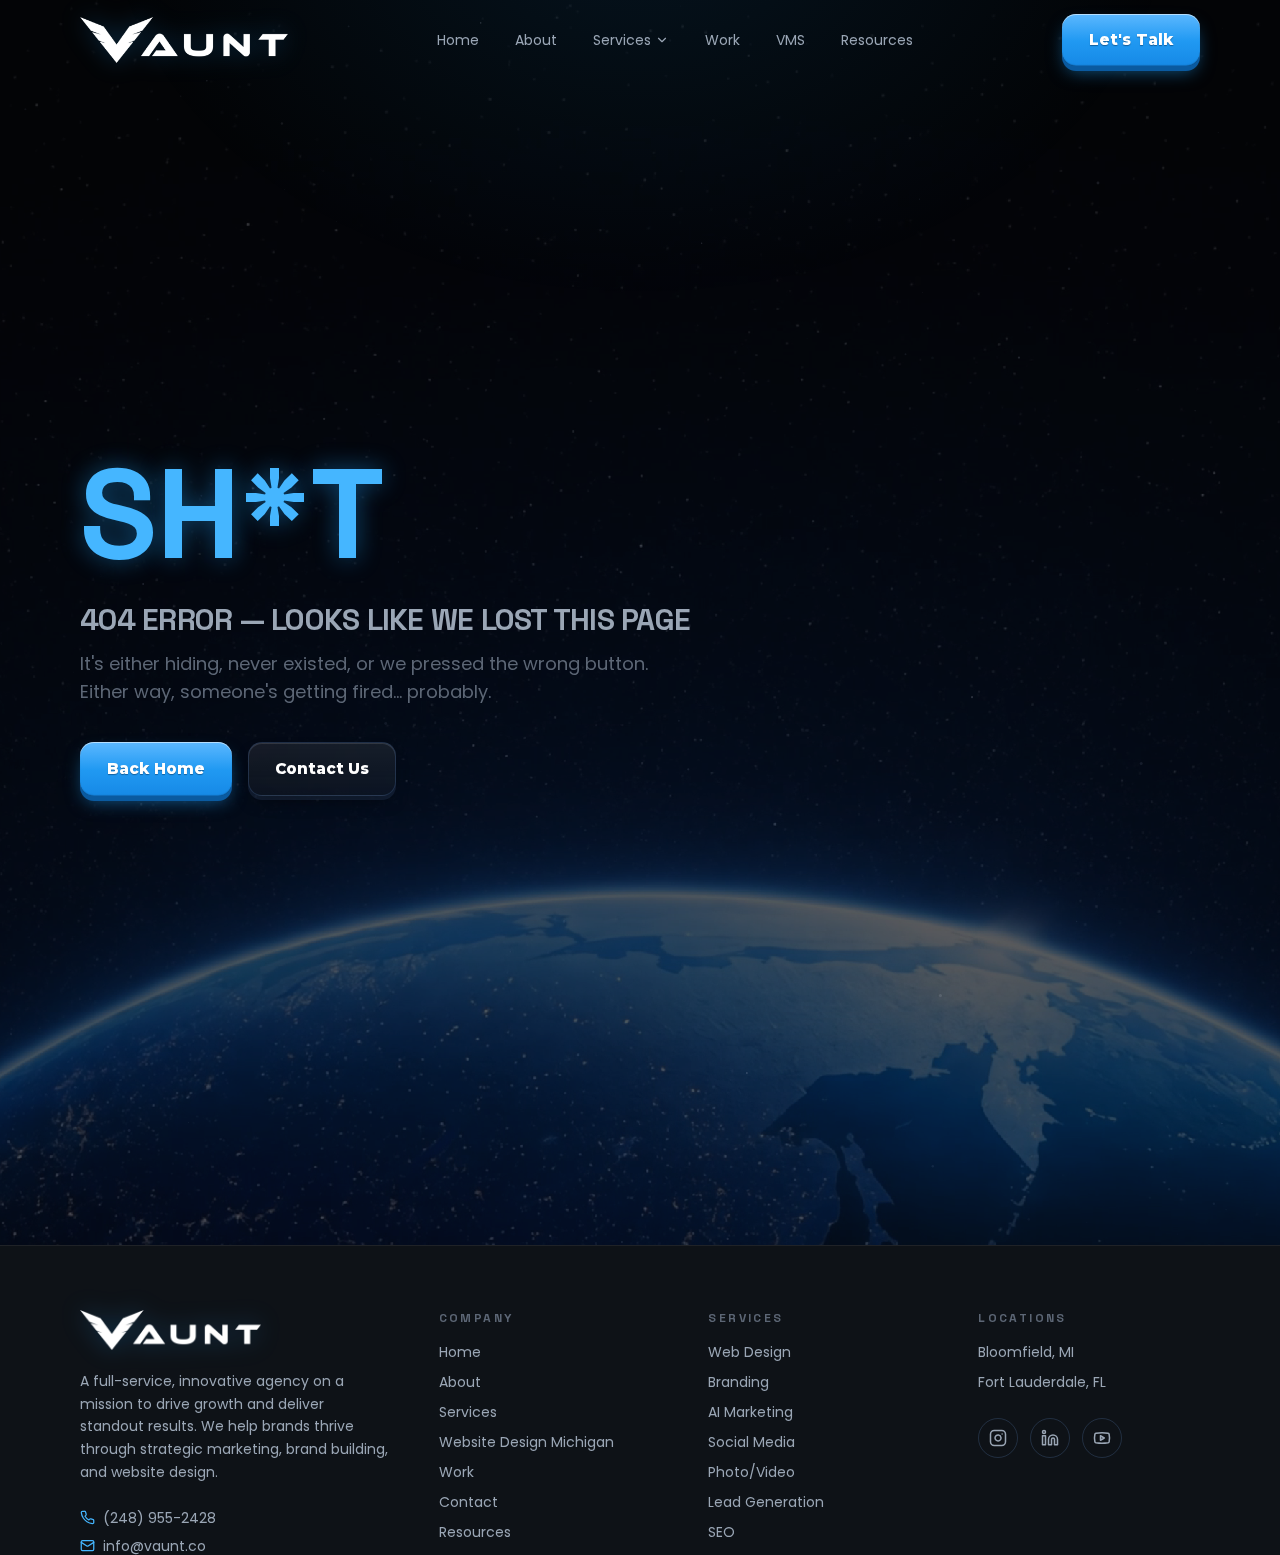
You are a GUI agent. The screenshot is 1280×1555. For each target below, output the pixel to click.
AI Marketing (750, 1412)
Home (458, 40)
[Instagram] (998, 1438)
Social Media (751, 1442)
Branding (738, 1382)
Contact (468, 1502)
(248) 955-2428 (159, 1518)
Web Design (749, 1352)
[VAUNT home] (184, 40)
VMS (790, 40)
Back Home (156, 767)
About (536, 40)
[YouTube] (1102, 1438)
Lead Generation (766, 1502)
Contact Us (322, 767)
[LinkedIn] (1050, 1438)
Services (622, 40)
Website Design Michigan (526, 1442)
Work (722, 40)
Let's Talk (1131, 39)
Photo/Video (751, 1472)
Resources (877, 40)
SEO (721, 1532)
